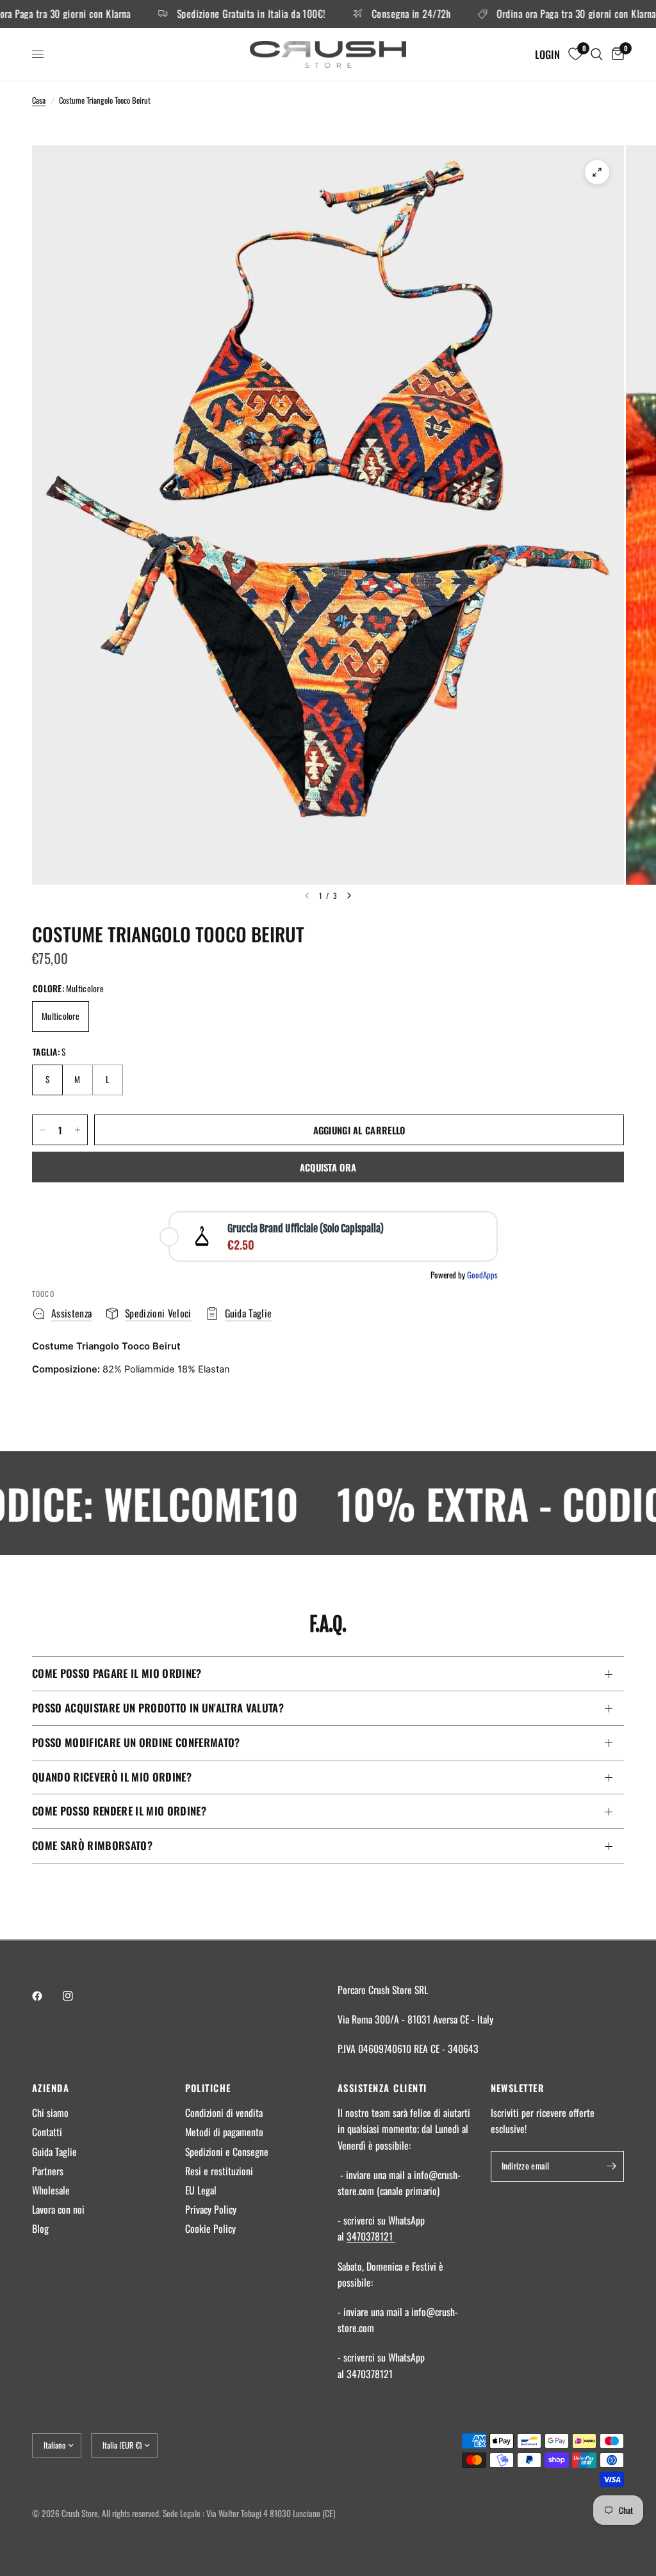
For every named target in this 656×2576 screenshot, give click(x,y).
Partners (48, 2171)
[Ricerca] (597, 54)
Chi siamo (50, 2113)
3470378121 (371, 2236)
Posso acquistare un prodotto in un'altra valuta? (158, 1708)
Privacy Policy (211, 2209)
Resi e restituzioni (219, 2171)
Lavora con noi (58, 2209)
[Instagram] (77, 1996)
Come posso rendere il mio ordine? (119, 1811)
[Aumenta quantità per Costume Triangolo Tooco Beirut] (78, 1130)
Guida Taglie (54, 2152)
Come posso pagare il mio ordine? (117, 1673)
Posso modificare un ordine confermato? (136, 1742)
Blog (40, 2228)
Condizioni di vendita (224, 2113)
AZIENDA (51, 2088)
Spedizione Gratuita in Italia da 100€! (225, 14)
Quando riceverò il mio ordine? (112, 1777)
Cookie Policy (210, 2228)
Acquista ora (328, 1167)
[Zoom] (597, 172)
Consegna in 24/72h (385, 14)
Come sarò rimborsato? (92, 1845)
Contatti (47, 2132)
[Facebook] (46, 1996)
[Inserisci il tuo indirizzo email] (611, 2166)
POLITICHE (208, 2088)
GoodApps (482, 1275)
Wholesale (51, 2190)
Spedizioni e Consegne (227, 2152)
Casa (39, 100)
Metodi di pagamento (224, 2132)
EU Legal (201, 2190)
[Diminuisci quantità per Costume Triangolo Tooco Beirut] (42, 1130)
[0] (616, 54)
